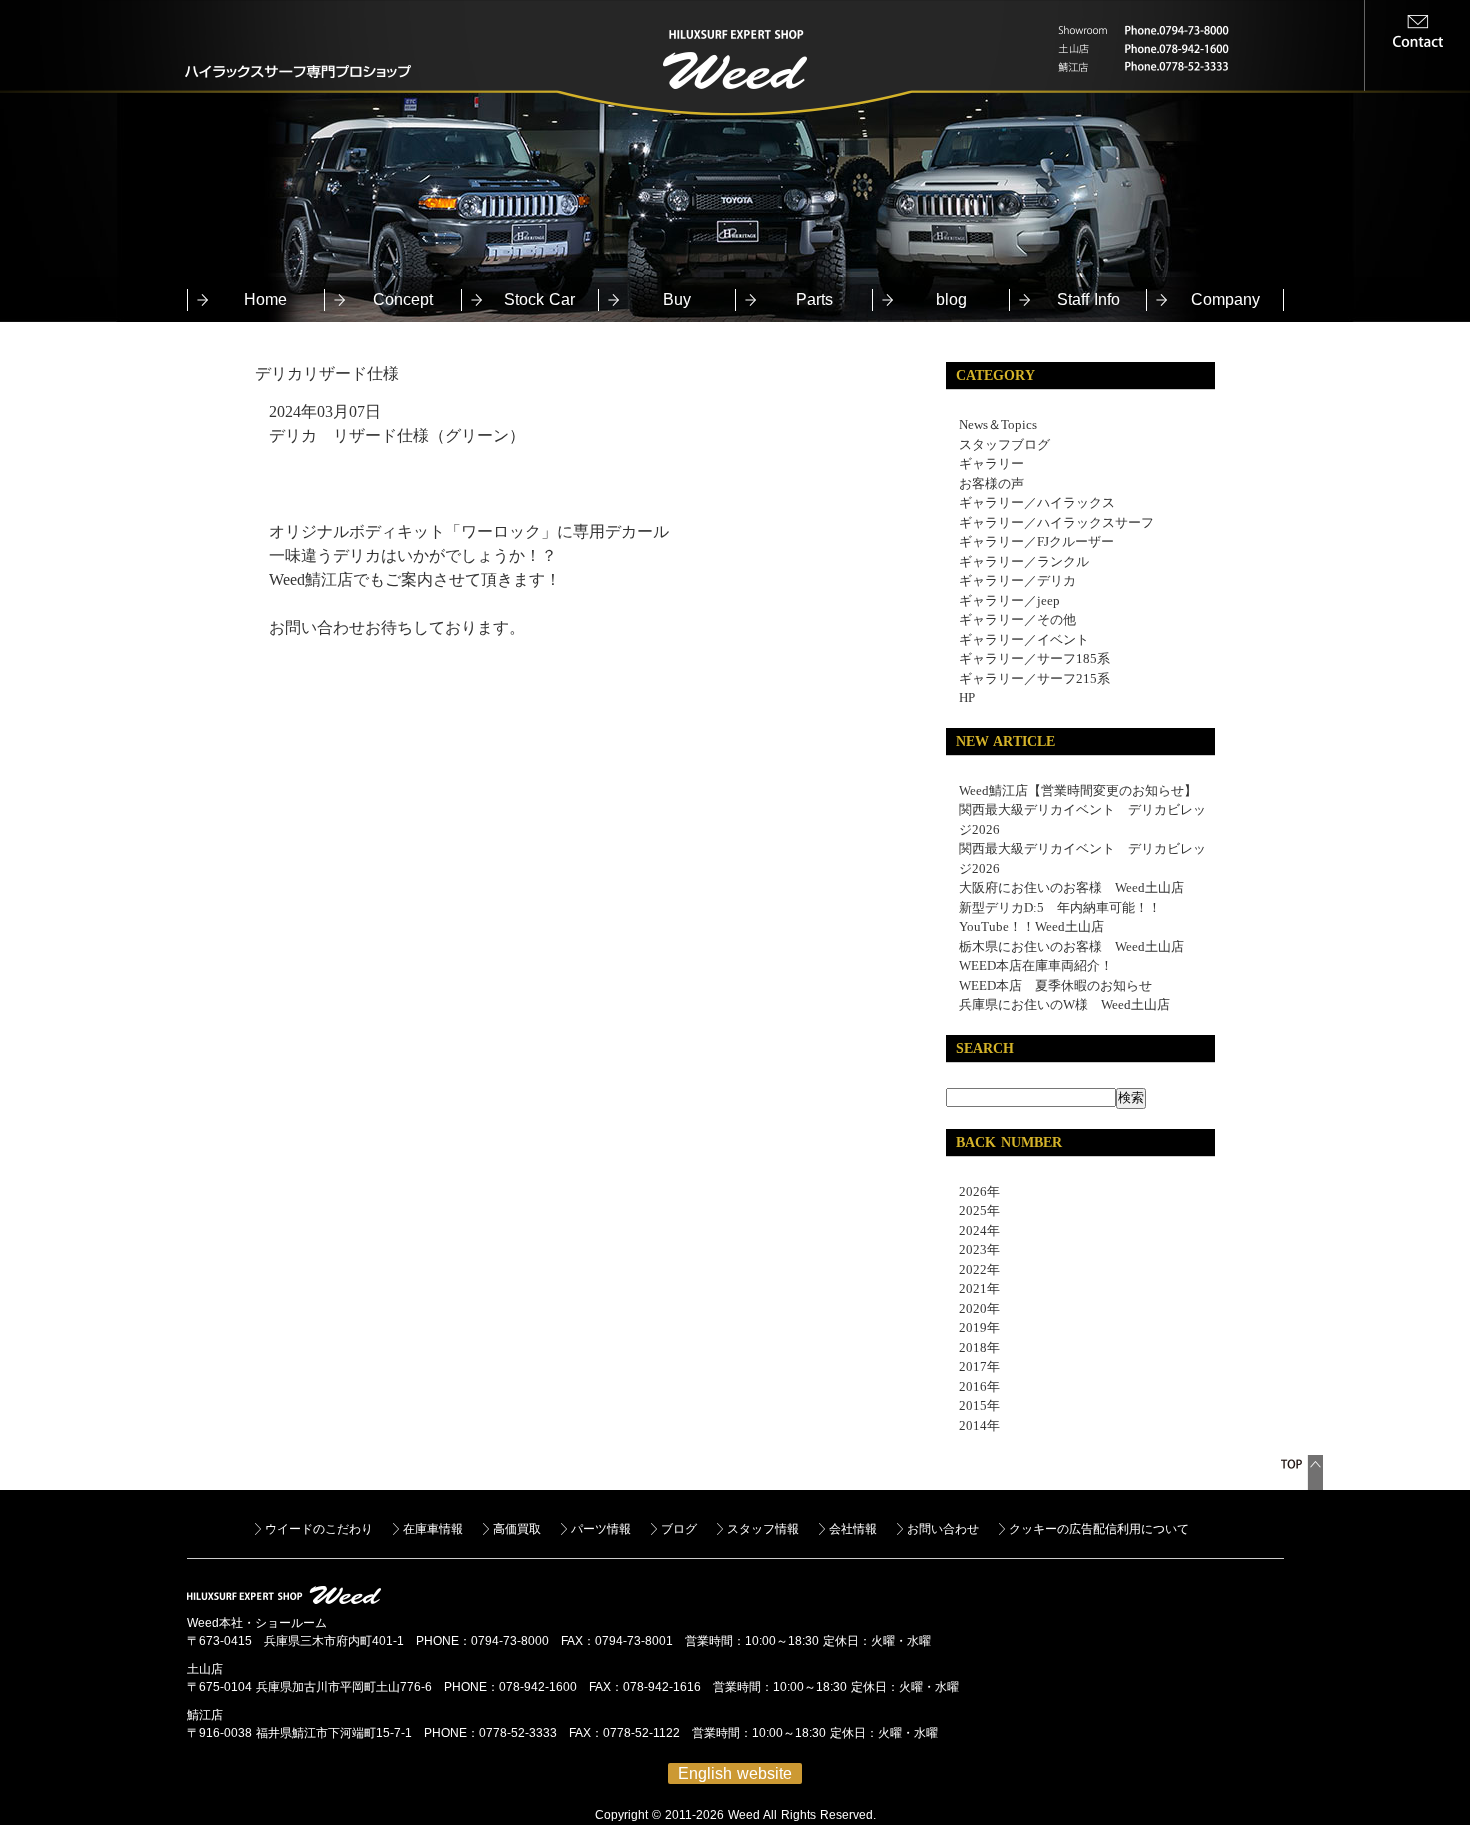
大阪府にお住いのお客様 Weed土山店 (1071, 887)
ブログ (679, 1529)
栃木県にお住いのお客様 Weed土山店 (1071, 946)
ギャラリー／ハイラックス (1037, 502)
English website (735, 1773)
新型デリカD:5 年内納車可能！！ (1060, 907)
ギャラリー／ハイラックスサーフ (1056, 522)
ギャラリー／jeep (1009, 600)
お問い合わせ (943, 1529)
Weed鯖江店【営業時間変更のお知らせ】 (1078, 790)
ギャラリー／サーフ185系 (1034, 658)
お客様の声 (991, 483)
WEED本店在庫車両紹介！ (1036, 965)
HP (967, 697)
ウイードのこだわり (319, 1529)
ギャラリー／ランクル (1024, 561)
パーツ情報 (601, 1529)
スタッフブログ (1004, 444)
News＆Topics (998, 424)
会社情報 (853, 1529)
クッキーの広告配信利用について (1099, 1529)
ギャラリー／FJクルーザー (1036, 541)
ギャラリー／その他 (1017, 619)
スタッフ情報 (763, 1529)
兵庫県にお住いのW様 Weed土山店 (1064, 1004)
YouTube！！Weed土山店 (1031, 926)
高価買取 (517, 1529)
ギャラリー (991, 463)
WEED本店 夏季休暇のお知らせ (1055, 985)
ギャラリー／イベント (1024, 639)
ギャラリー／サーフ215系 (1034, 678)
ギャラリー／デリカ (1017, 580)
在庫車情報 (433, 1529)
